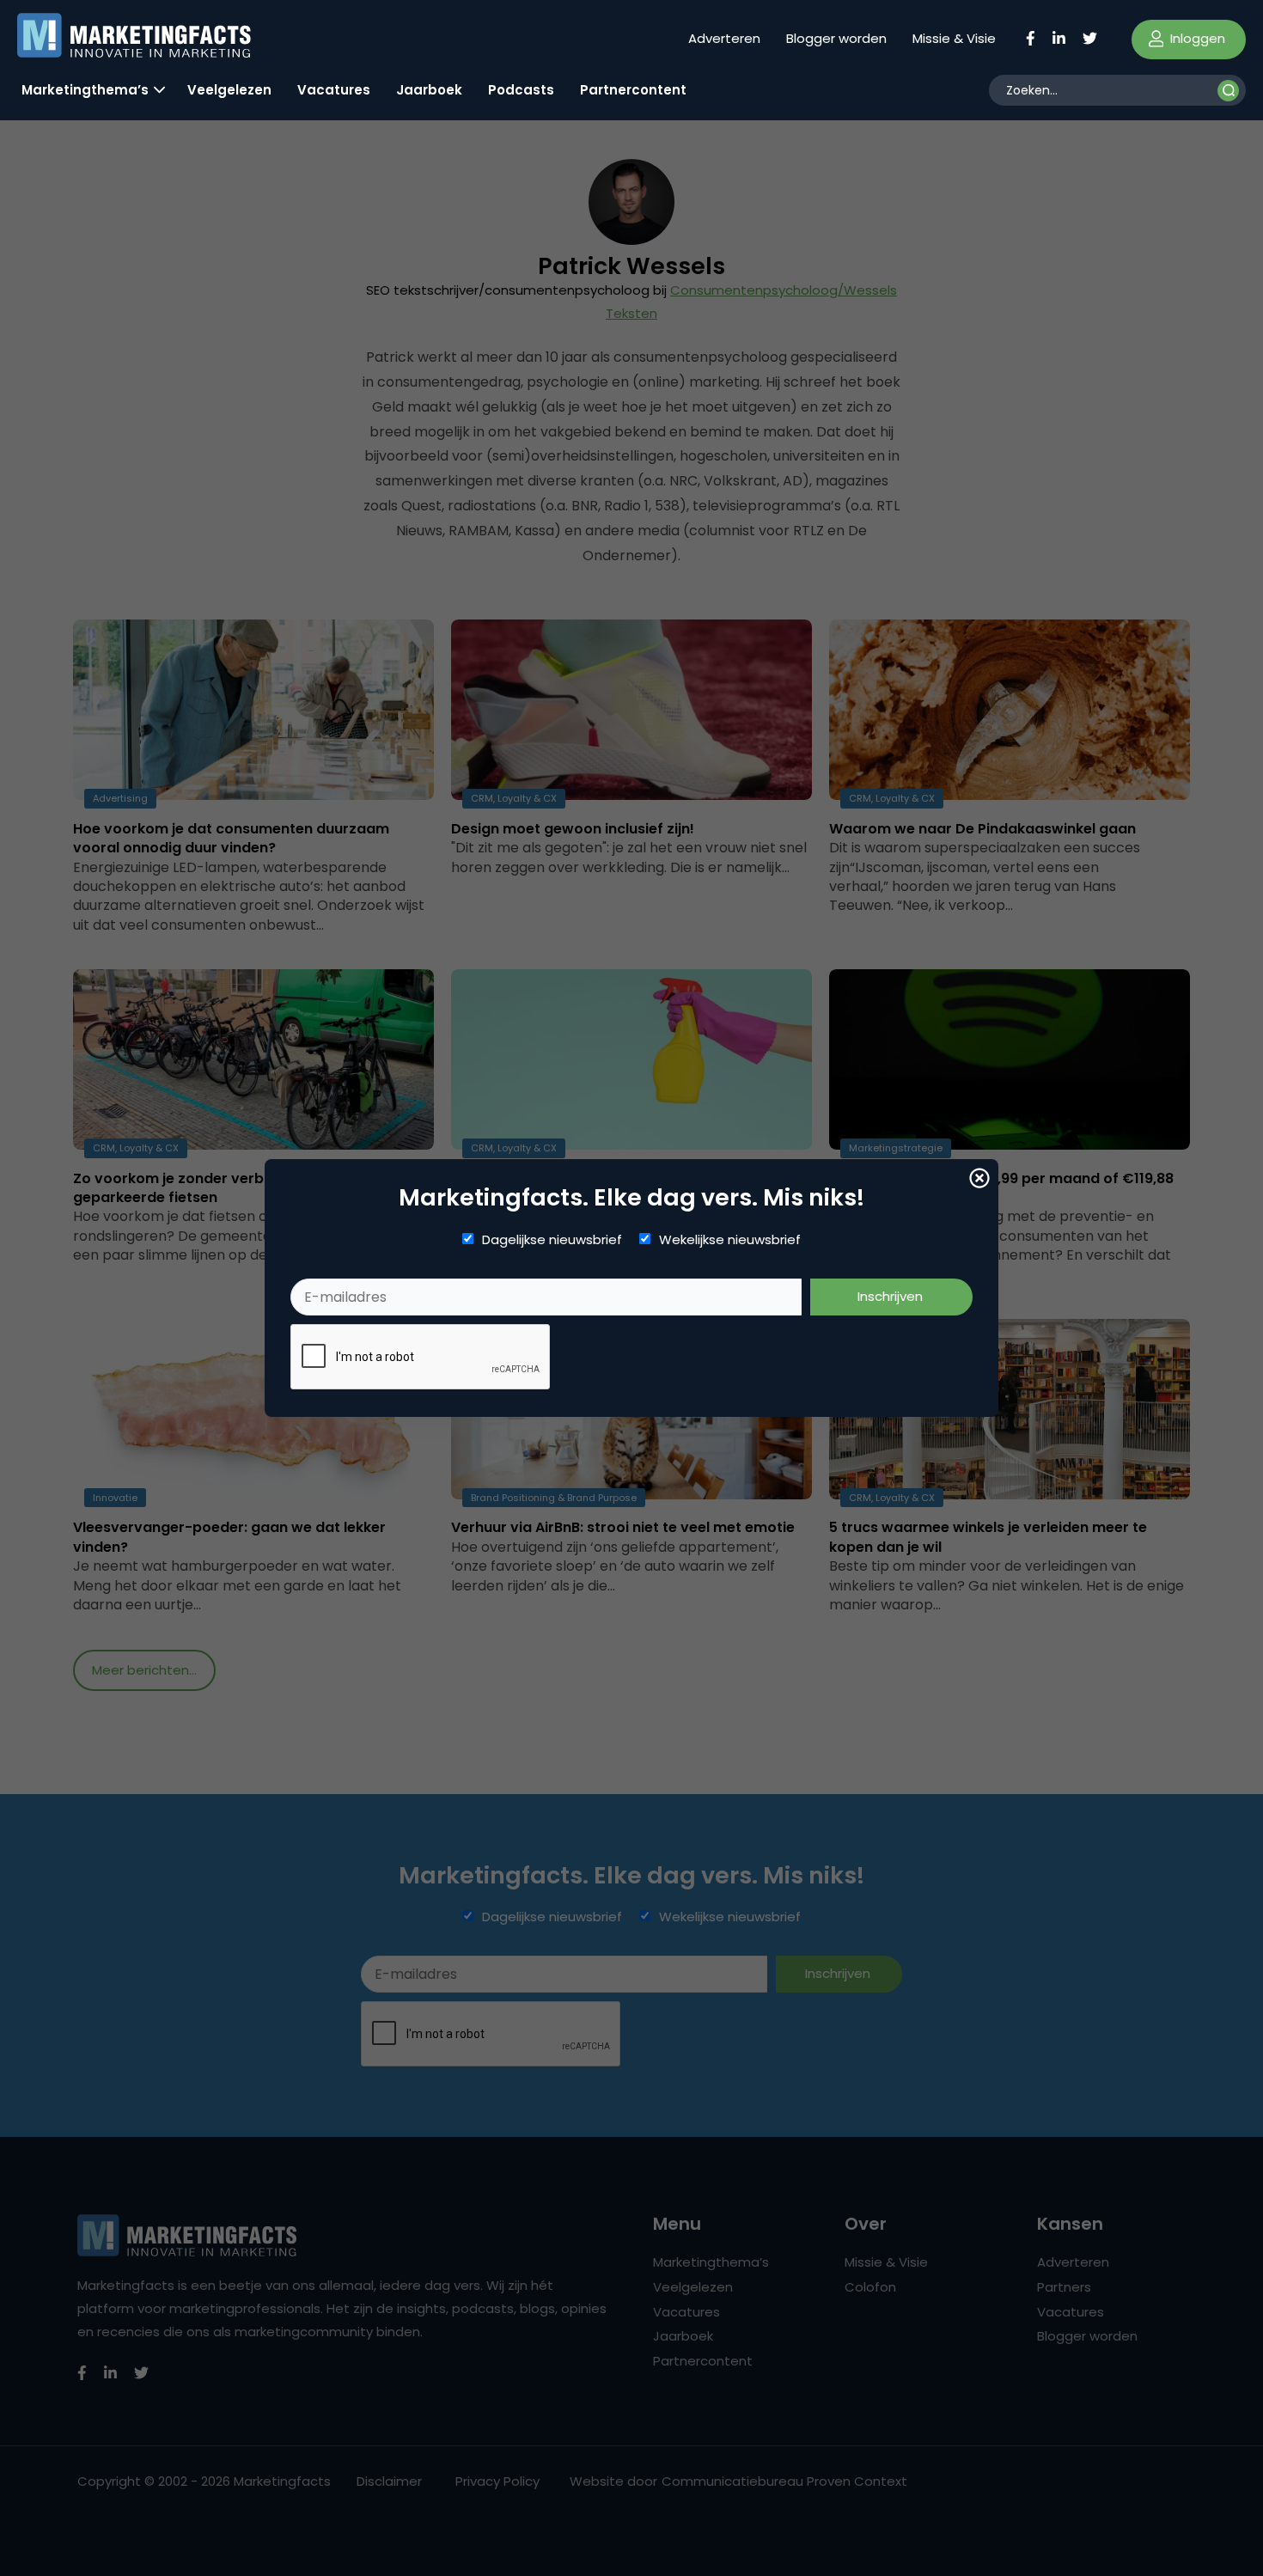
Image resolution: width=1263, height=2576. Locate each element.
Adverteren (724, 38)
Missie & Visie (954, 38)
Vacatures (334, 90)
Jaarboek (429, 90)
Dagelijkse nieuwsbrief (552, 1240)
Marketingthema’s (85, 90)
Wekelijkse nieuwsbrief (730, 1240)
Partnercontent (633, 90)
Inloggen (1196, 38)
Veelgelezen (229, 90)
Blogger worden (836, 38)
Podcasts (521, 90)
